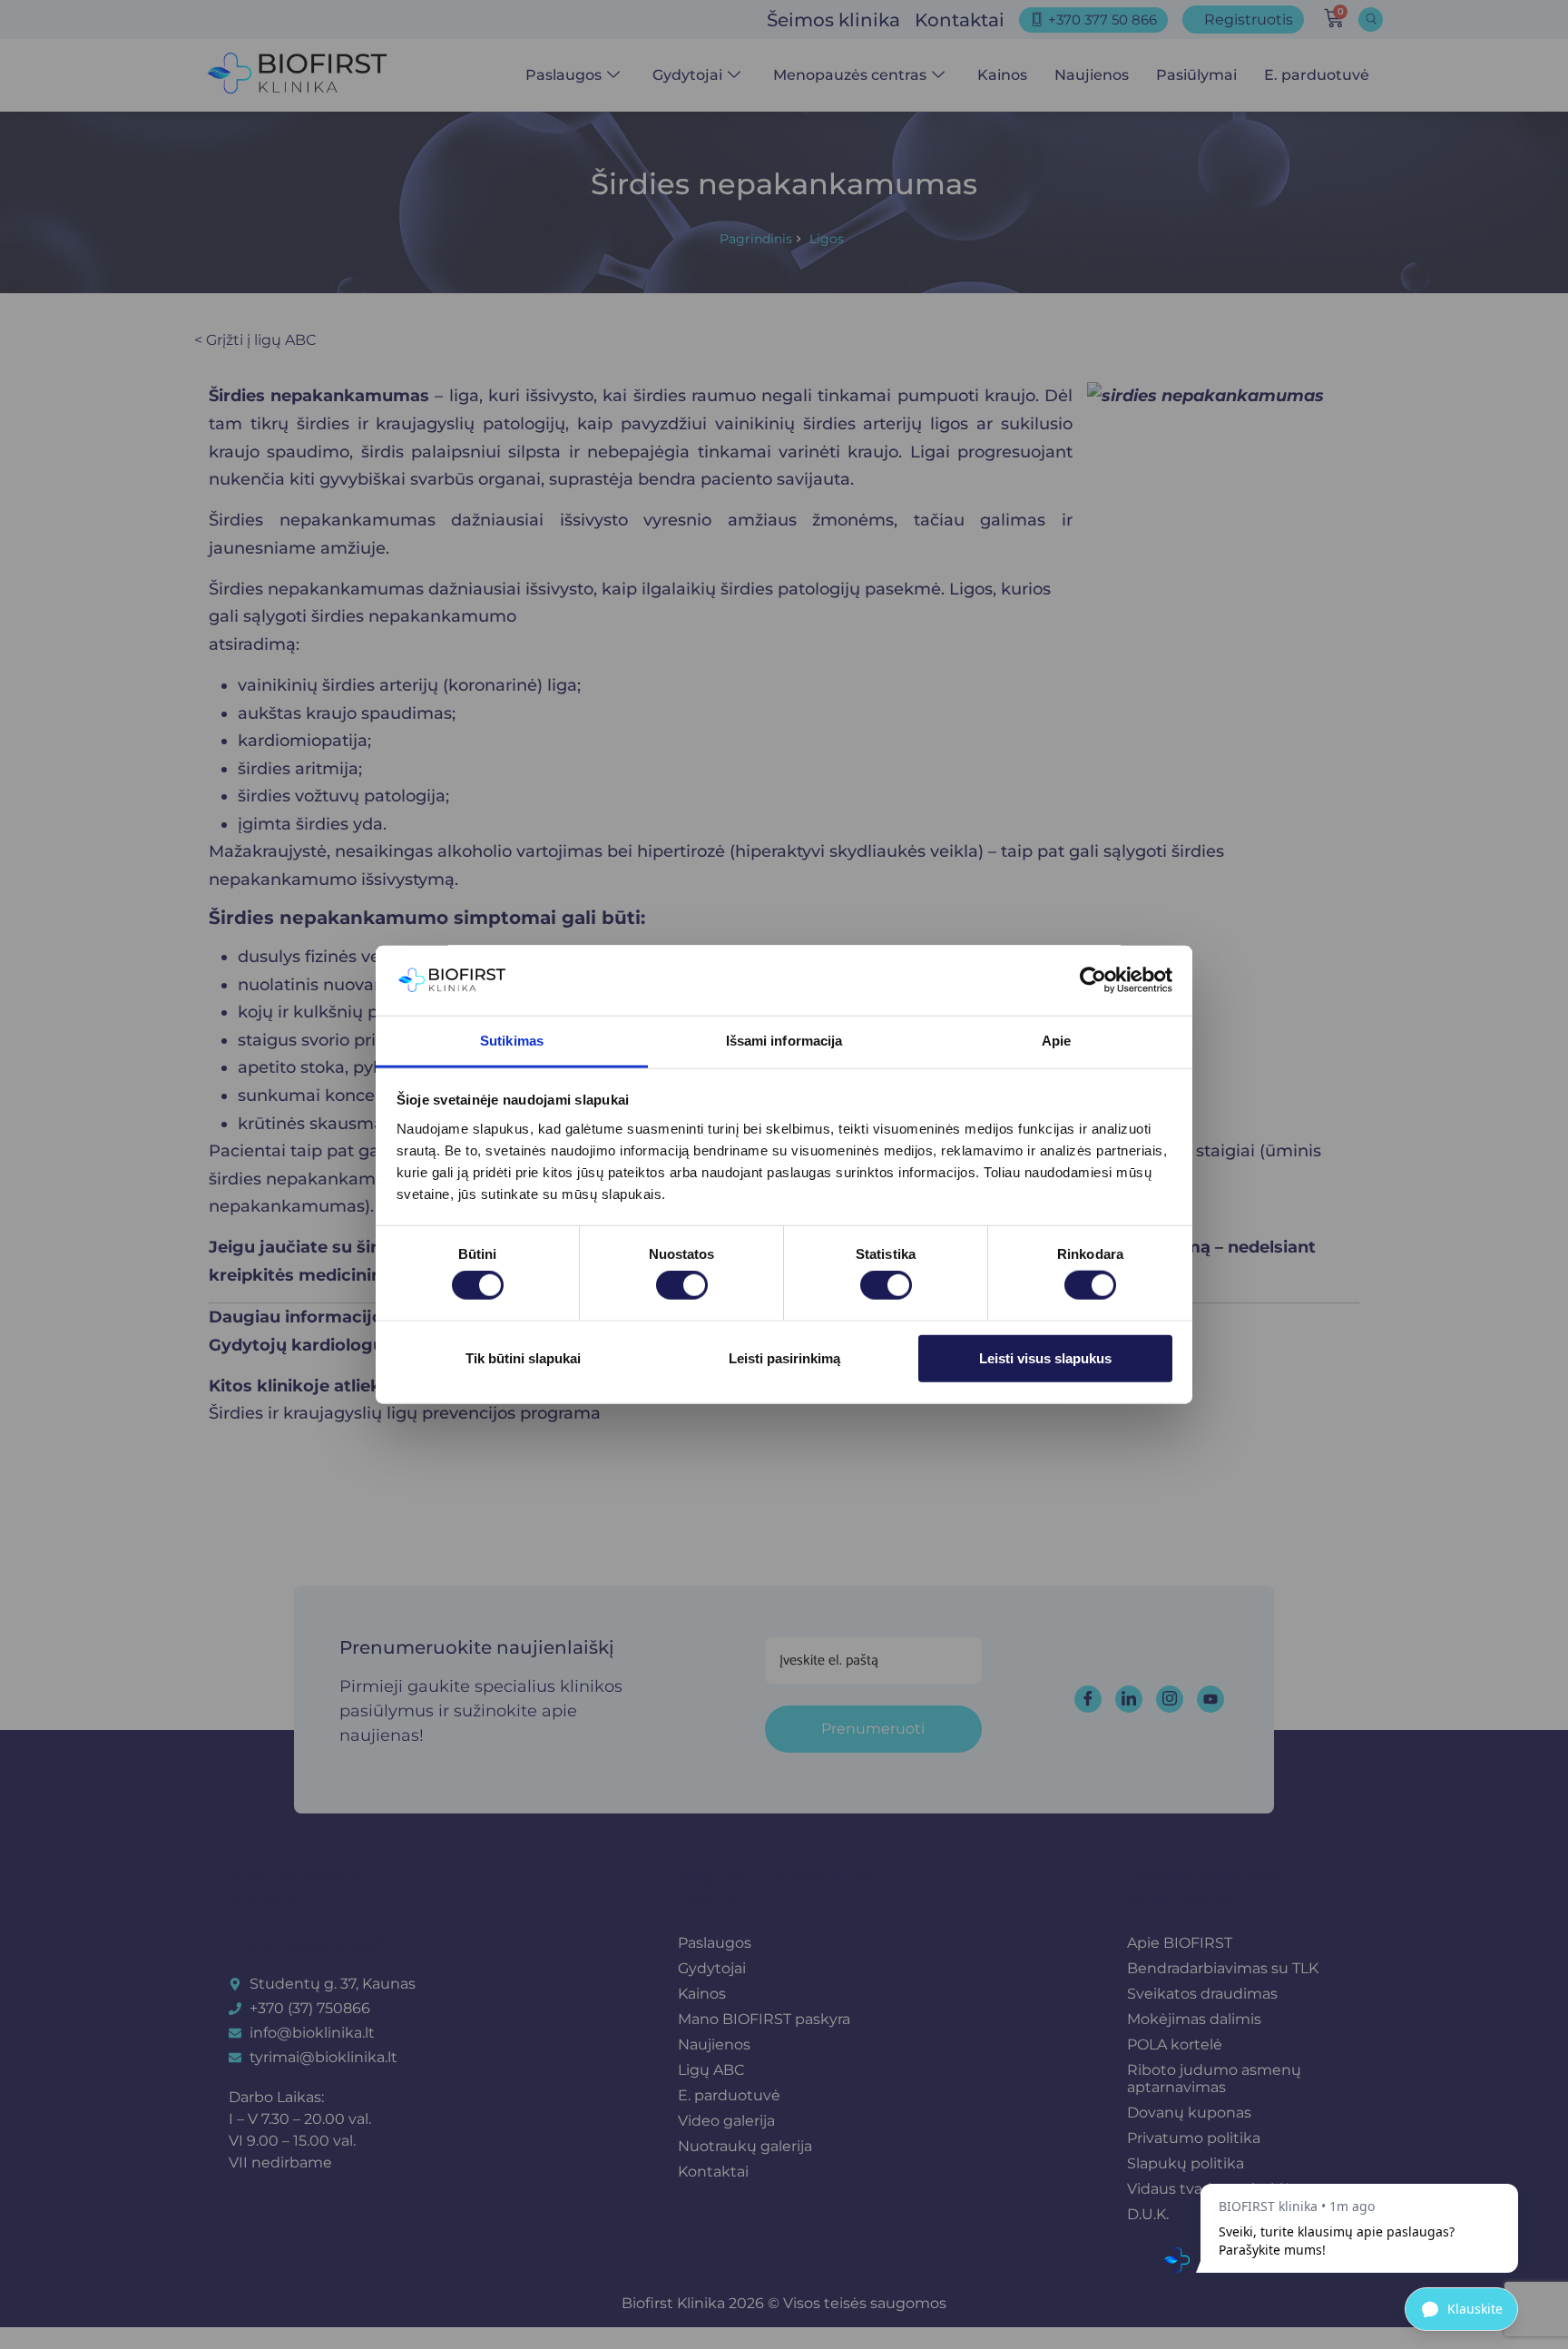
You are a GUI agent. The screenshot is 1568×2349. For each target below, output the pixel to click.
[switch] (682, 1285)
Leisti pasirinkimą (784, 1357)
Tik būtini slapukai (523, 1357)
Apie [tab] (1056, 1041)
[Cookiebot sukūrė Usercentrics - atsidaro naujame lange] (1093, 980)
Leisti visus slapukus (1045, 1357)
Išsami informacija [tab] (784, 1041)
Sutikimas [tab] (512, 1041)
